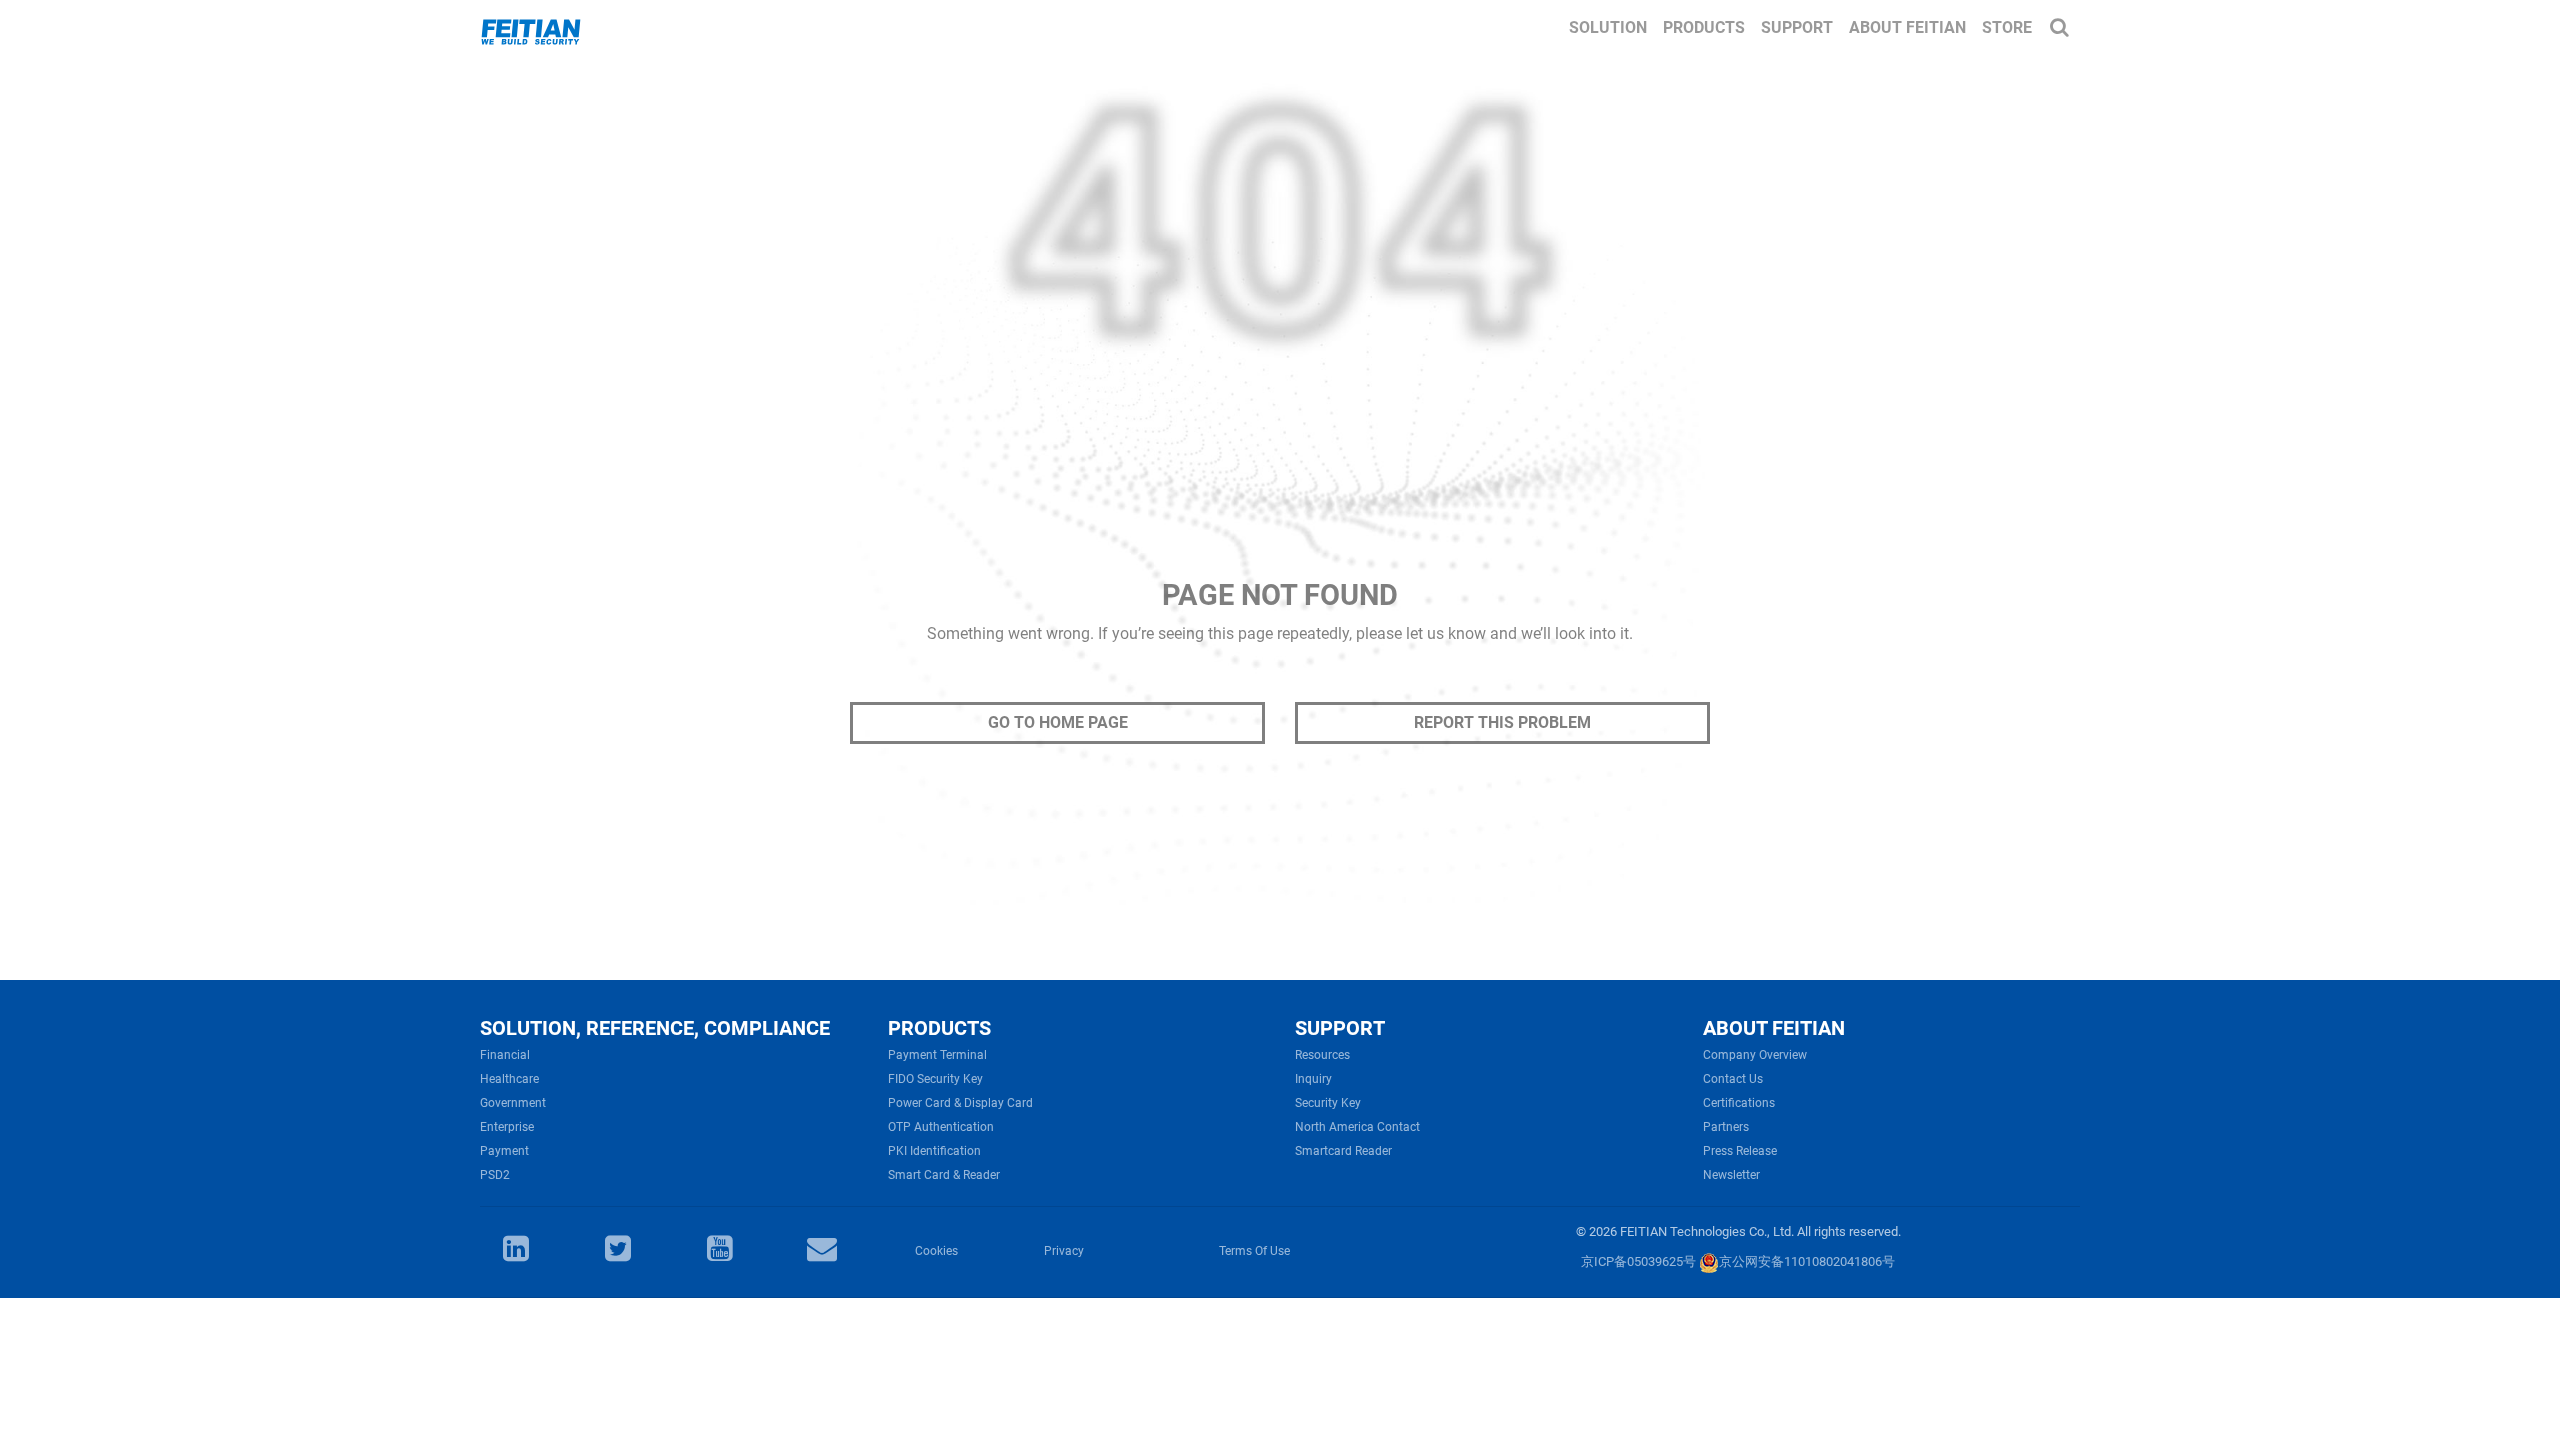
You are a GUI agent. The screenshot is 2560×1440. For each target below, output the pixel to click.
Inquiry (1313, 1079)
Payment (504, 1151)
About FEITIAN (1907, 27)
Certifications (1739, 1103)
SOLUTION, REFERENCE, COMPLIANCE (655, 1028)
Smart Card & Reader (944, 1175)
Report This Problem (1502, 722)
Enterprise (507, 1127)
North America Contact (1357, 1127)
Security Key (1328, 1103)
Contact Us (1733, 1079)
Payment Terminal (937, 1055)
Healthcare (509, 1079)
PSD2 (495, 1175)
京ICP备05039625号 (1638, 1261)
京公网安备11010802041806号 (1807, 1261)
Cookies (936, 1251)
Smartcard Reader (1343, 1151)
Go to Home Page (1058, 722)
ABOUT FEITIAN (1774, 1028)
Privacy (1064, 1251)
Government (513, 1103)
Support (1797, 27)
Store (2007, 27)
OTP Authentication (941, 1127)
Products (1704, 27)
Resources (1322, 1055)
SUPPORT (1340, 1028)
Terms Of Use (1254, 1251)
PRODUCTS (939, 1028)
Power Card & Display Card (960, 1103)
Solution (1608, 27)
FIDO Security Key (935, 1079)
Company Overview (1755, 1055)
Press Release (1740, 1151)
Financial (505, 1055)
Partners (1726, 1127)
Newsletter (1731, 1175)
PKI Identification (934, 1151)
